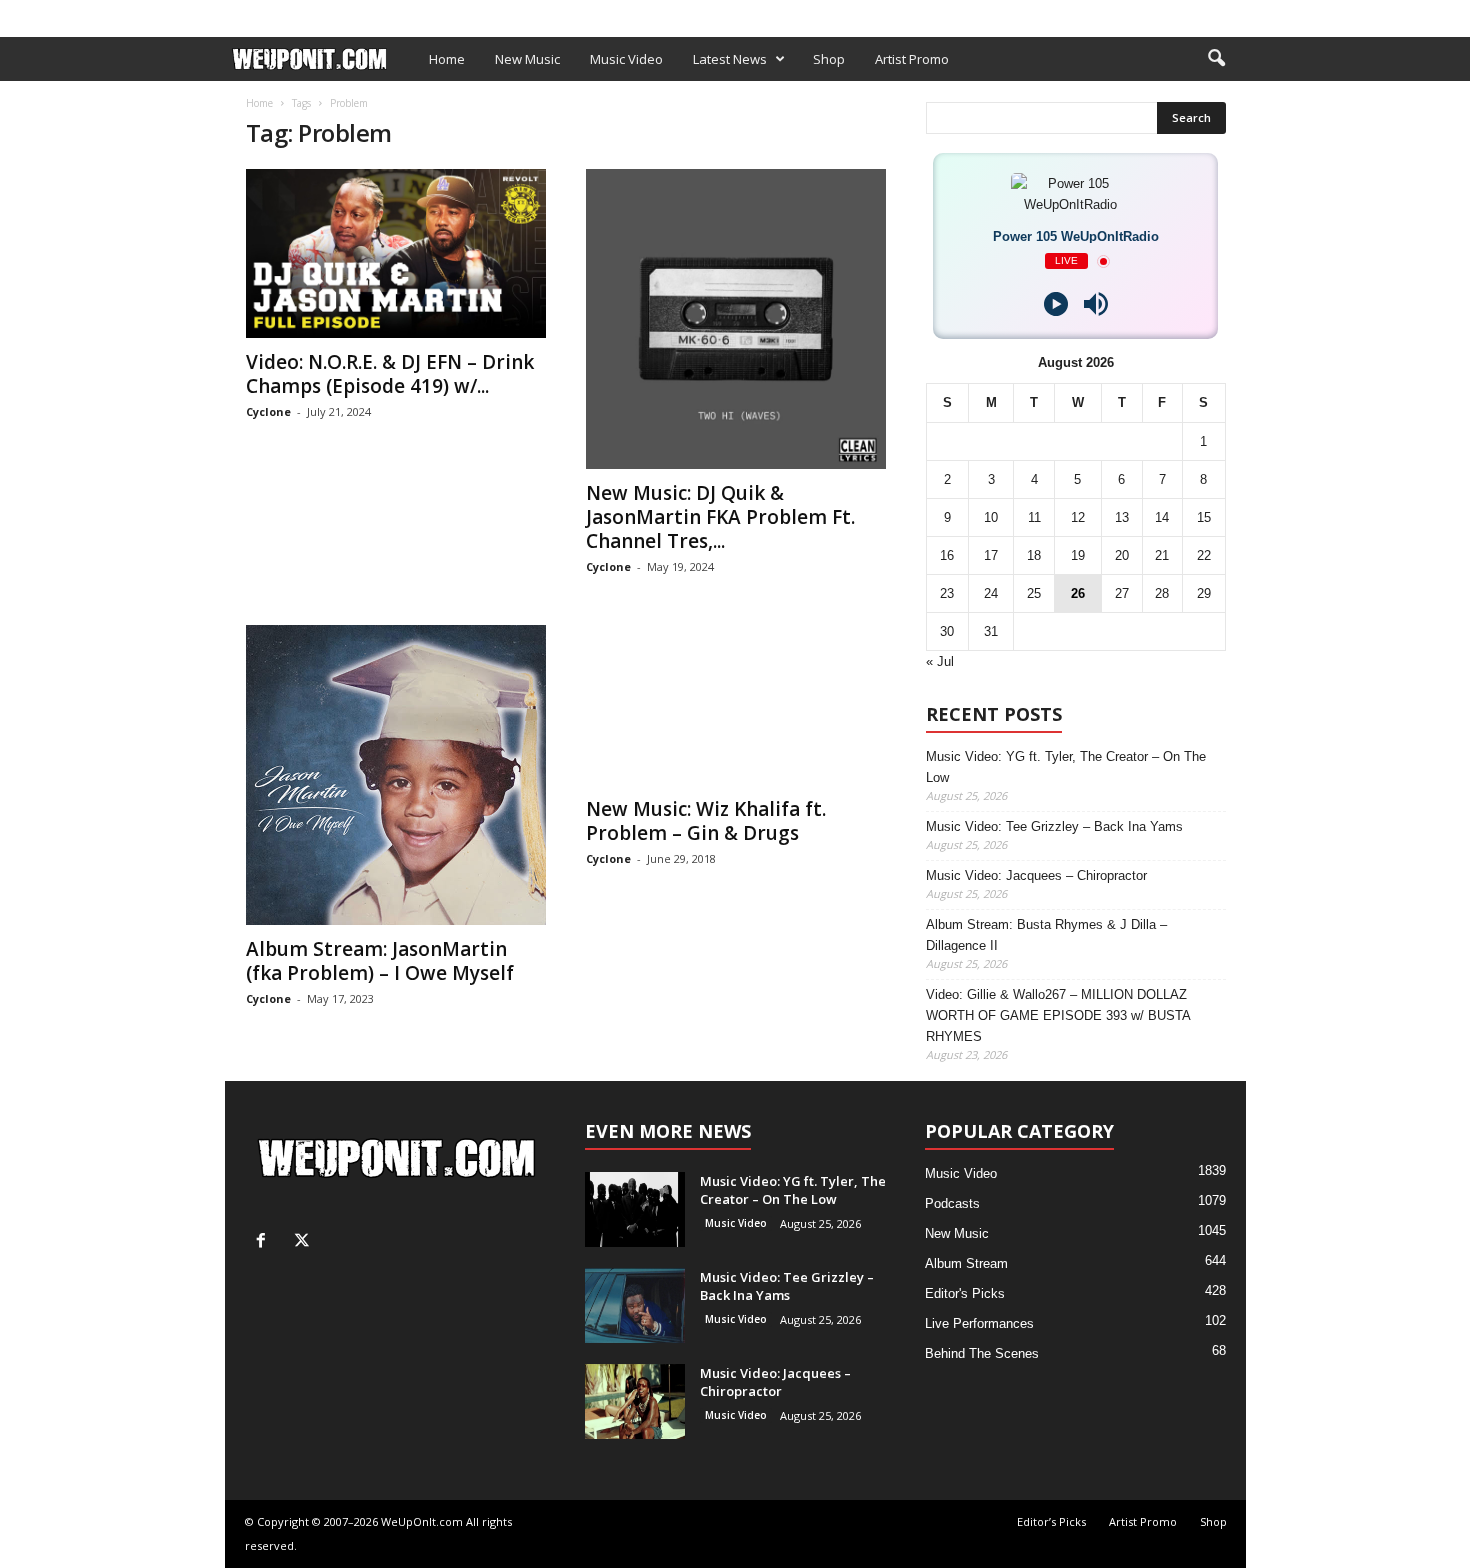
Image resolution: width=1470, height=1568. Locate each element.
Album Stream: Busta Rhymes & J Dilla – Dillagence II (1046, 935)
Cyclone (268, 411)
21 (1162, 555)
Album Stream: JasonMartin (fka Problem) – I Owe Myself (380, 961)
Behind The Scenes (982, 1353)
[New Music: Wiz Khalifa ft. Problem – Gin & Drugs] (736, 705)
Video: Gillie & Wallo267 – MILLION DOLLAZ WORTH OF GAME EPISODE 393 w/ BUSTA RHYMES (1058, 1015)
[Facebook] (1200, 13)
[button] (1216, 59)
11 (1034, 517)
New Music (527, 59)
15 (1204, 517)
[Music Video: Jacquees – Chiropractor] (635, 1401)
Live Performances (979, 1323)
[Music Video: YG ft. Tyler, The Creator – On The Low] (635, 1209)
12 (1078, 517)
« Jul (940, 661)
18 (1034, 555)
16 (947, 555)
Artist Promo (472, 13)
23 (947, 593)
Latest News (730, 59)
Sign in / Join (266, 13)
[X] (1231, 13)
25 (1034, 593)
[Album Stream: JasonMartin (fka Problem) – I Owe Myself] (396, 775)
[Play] (1056, 304)
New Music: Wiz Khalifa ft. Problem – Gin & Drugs (706, 821)
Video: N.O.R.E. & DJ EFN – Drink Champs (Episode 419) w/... (390, 374)
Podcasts (952, 1203)
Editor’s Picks (367, 13)
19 (1078, 555)
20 (1122, 555)
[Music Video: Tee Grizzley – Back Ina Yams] (635, 1305)
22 (1204, 555)
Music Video (626, 59)
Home (447, 59)
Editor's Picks (965, 1293)
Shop (549, 13)
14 (1162, 517)
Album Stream (966, 1263)
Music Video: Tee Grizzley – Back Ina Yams (1054, 826)
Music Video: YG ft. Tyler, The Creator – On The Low (1066, 767)
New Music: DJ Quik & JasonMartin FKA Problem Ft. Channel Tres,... (720, 517)
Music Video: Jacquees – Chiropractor (1036, 875)
